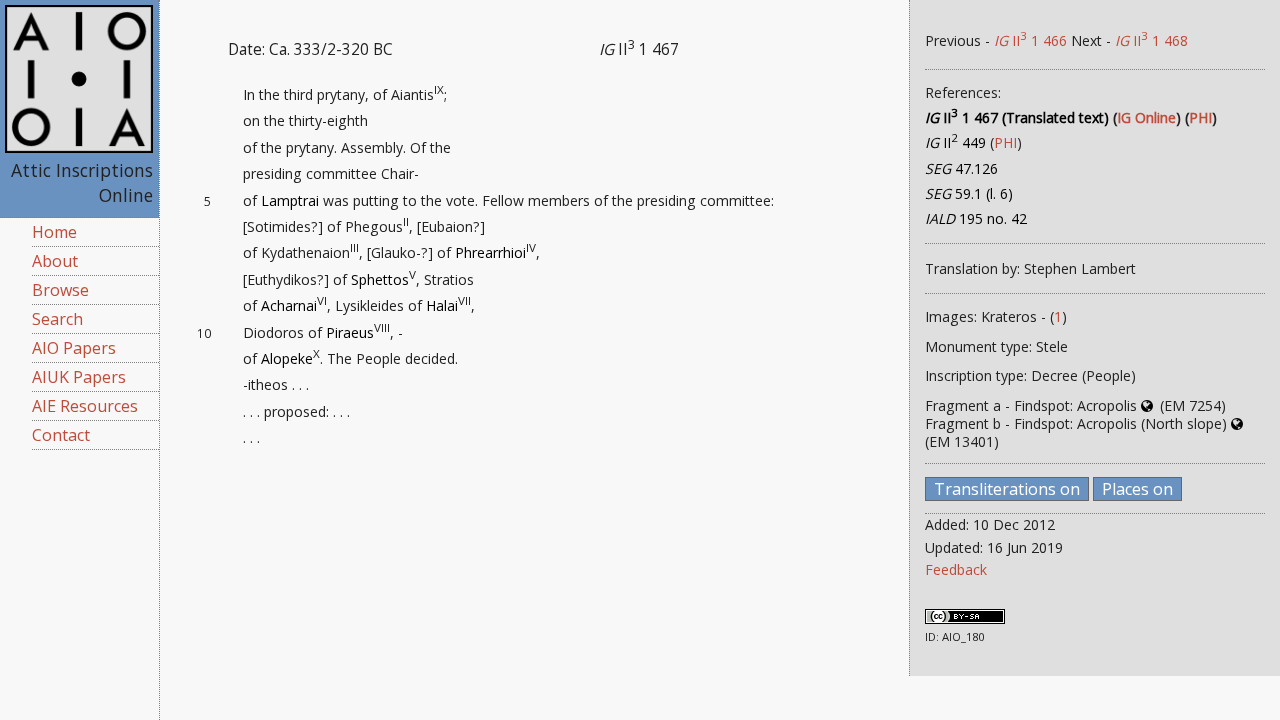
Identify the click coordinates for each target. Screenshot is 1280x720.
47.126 (961, 168)
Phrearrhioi (490, 252)
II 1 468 (1151, 40)
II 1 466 (1030, 40)
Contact (61, 435)
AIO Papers (74, 348)
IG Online (1146, 117)
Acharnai (289, 305)
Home (54, 232)
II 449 (955, 142)
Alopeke (287, 358)
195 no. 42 (976, 218)
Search (57, 319)
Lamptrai (290, 200)
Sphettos (380, 279)
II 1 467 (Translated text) (1017, 117)
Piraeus (350, 332)
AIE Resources (85, 406)
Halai (442, 305)
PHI (1200, 117)
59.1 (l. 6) (969, 193)
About (55, 261)
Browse (60, 290)
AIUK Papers (79, 377)
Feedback (956, 569)
